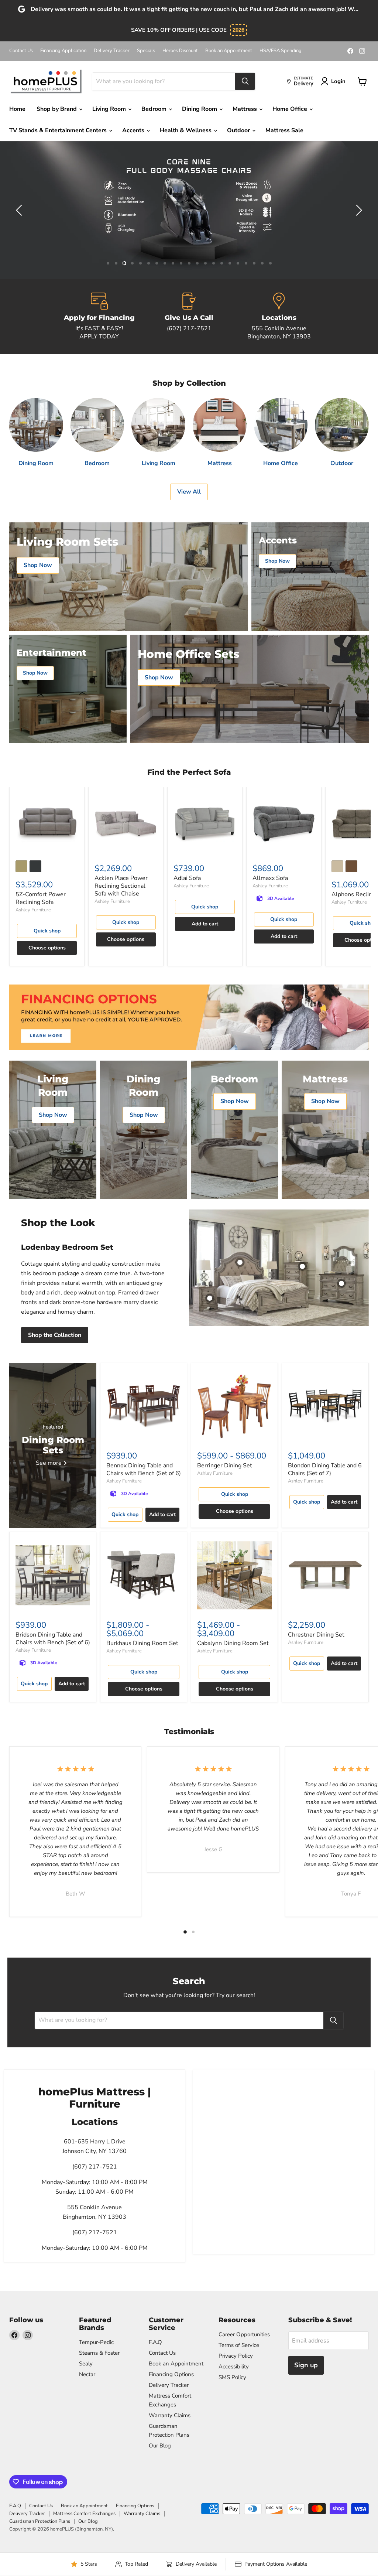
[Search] (245, 81)
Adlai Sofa (187, 878)
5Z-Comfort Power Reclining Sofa (41, 898)
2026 (238, 30)
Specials (146, 51)
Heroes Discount (180, 51)
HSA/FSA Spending (281, 51)
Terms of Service (239, 2345)
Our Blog (160, 2446)
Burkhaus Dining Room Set (142, 1643)
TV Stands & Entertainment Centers (59, 130)
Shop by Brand (57, 109)
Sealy (86, 2364)
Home (17, 109)
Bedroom (155, 109)
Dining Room (200, 109)
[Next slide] (358, 210)
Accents (134, 130)
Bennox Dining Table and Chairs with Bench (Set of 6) (144, 1469)
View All (189, 492)
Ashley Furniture (33, 910)
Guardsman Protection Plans (40, 2521)
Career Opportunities (244, 2334)
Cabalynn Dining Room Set (233, 1643)
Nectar (87, 2374)
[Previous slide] (20, 210)
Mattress (245, 109)
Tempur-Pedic (96, 2342)
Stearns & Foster (99, 2353)
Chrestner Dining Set (316, 1635)
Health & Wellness (186, 130)
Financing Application (63, 51)
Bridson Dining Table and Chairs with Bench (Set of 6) (53, 1639)
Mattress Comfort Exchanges (84, 2514)
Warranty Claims (170, 2415)
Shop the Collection (55, 1335)
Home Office (291, 109)
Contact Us (21, 51)
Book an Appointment (229, 51)
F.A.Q (155, 2342)
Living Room (110, 109)
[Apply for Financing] (99, 317)
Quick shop (47, 931)
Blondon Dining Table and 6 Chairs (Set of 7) (325, 1469)
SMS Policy (232, 2377)
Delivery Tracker (112, 51)
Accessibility (234, 2367)
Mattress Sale (284, 130)
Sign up (306, 2365)
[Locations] (279, 317)
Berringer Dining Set (225, 1466)
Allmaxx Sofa (270, 878)
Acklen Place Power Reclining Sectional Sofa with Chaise (121, 886)
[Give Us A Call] (189, 317)
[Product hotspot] (240, 1262)
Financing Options (171, 2374)
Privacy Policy (236, 2356)
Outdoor (239, 130)
